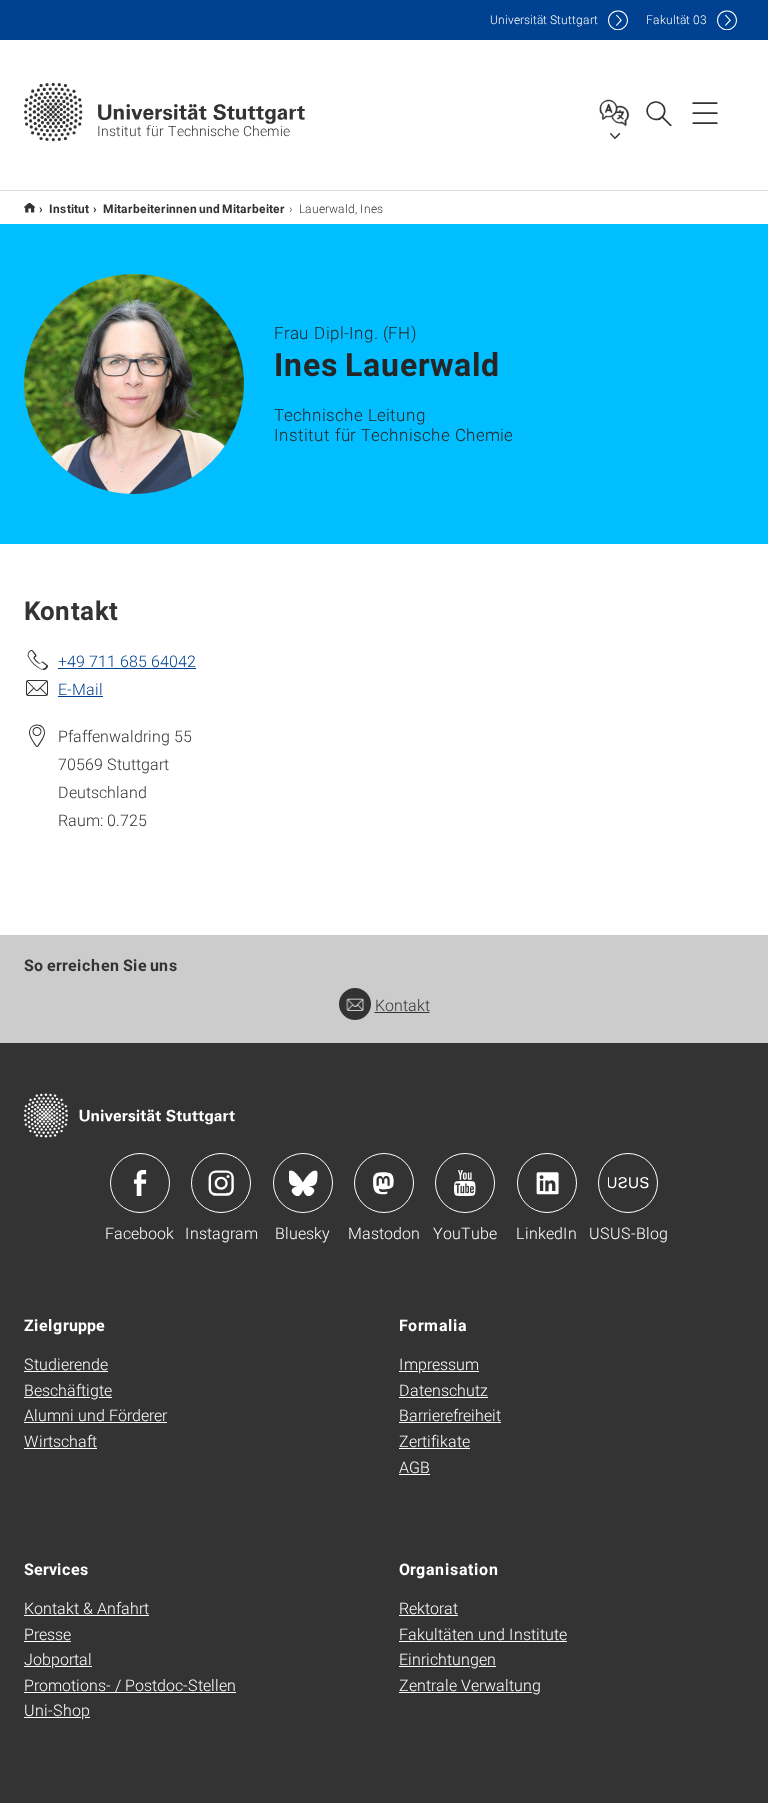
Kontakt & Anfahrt (86, 1607)
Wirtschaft (60, 1440)
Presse (47, 1633)
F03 (676, 19)
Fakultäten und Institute (483, 1633)
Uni (544, 19)
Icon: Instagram (221, 1183)
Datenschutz (443, 1389)
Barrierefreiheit (450, 1414)
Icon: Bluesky (303, 1183)
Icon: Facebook (140, 1183)
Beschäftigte (68, 1389)
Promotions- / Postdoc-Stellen (130, 1684)
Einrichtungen (447, 1658)
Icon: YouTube (465, 1183)
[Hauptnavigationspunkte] (705, 112)
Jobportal (58, 1658)
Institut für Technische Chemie (29, 207)
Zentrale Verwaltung (470, 1684)
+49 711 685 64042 (127, 660)
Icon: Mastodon (384, 1183)
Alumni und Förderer (95, 1414)
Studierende (66, 1363)
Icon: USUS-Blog (628, 1183)
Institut (69, 208)
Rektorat (428, 1607)
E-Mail (80, 688)
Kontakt (402, 1004)
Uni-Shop (57, 1709)
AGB (414, 1466)
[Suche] (658, 112)
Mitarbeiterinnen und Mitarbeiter (194, 208)
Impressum (439, 1363)
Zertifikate (434, 1440)
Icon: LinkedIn (547, 1183)
